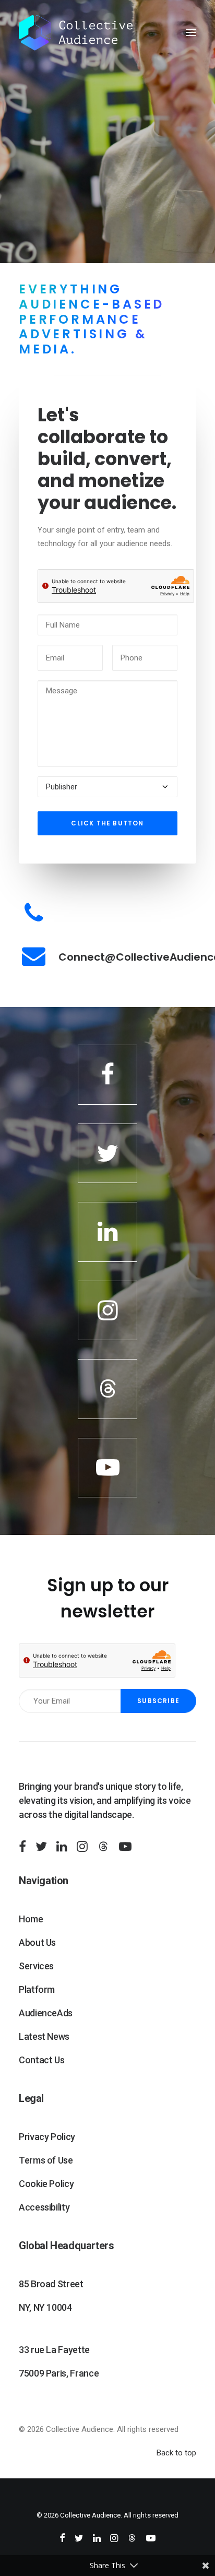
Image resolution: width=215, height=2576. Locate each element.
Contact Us (41, 2060)
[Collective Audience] (76, 32)
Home (31, 1919)
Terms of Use (46, 2160)
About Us (37, 1942)
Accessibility (44, 2207)
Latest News (44, 2036)
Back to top (176, 2453)
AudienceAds (46, 2013)
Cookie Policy (46, 2184)
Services (36, 1966)
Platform (37, 1989)
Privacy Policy (47, 2137)
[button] (191, 32)
